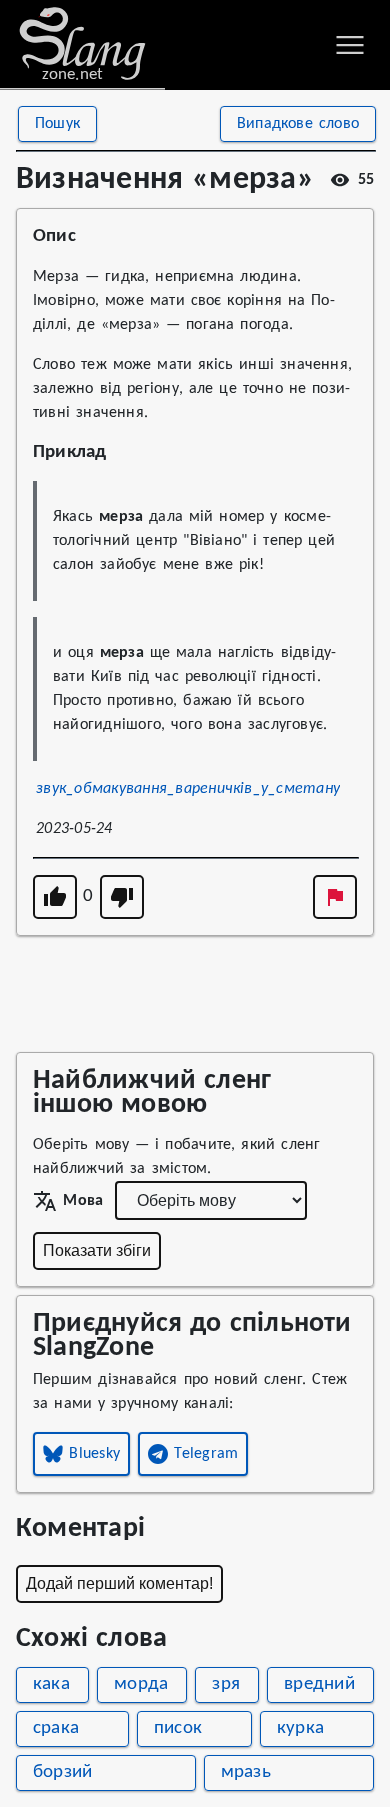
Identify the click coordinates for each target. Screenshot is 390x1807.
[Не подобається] (122, 897)
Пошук (57, 124)
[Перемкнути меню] (350, 45)
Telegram (206, 1454)
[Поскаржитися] (335, 897)
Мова (83, 1201)
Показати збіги (97, 1250)
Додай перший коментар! (119, 1583)
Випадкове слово (298, 124)
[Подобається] (55, 897)
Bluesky (94, 1454)
